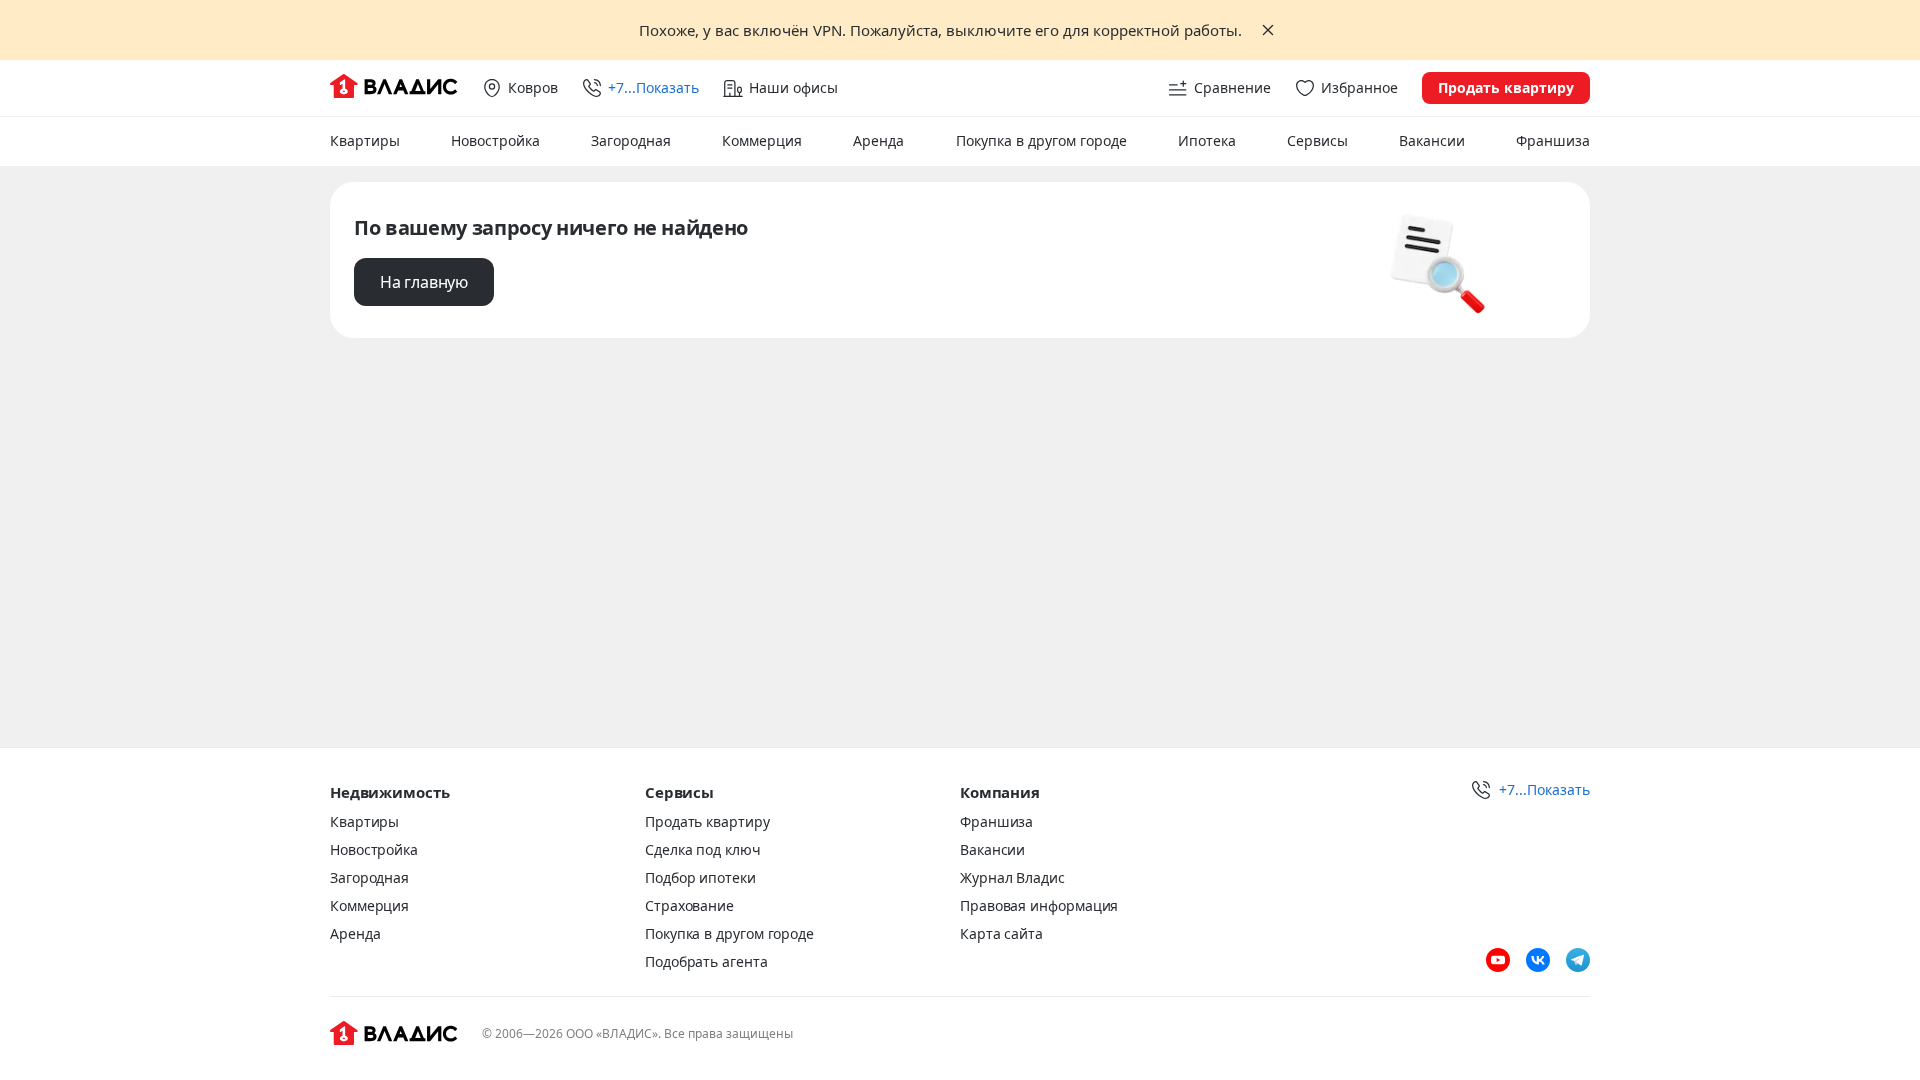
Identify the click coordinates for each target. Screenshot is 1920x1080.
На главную (424, 282)
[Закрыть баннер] (1268, 30)
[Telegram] (1578, 960)
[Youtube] (1498, 960)
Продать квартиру (1506, 87)
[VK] (1538, 960)
